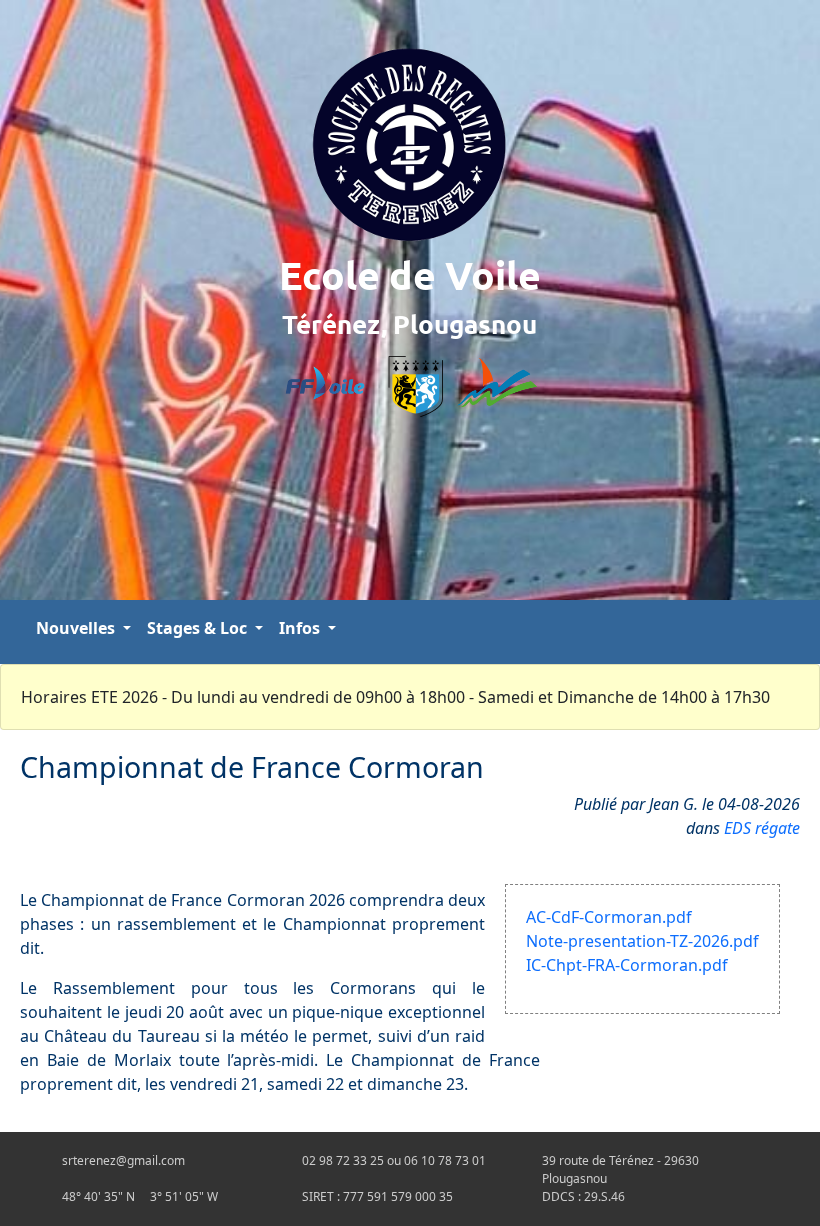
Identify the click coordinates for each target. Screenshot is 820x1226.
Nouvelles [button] (77, 628)
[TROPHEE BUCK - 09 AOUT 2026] (800, 632)
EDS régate (762, 828)
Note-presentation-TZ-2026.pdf (642, 941)
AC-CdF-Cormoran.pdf (609, 917)
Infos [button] (301, 628)
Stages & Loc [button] (199, 628)
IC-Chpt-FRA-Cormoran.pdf (627, 965)
